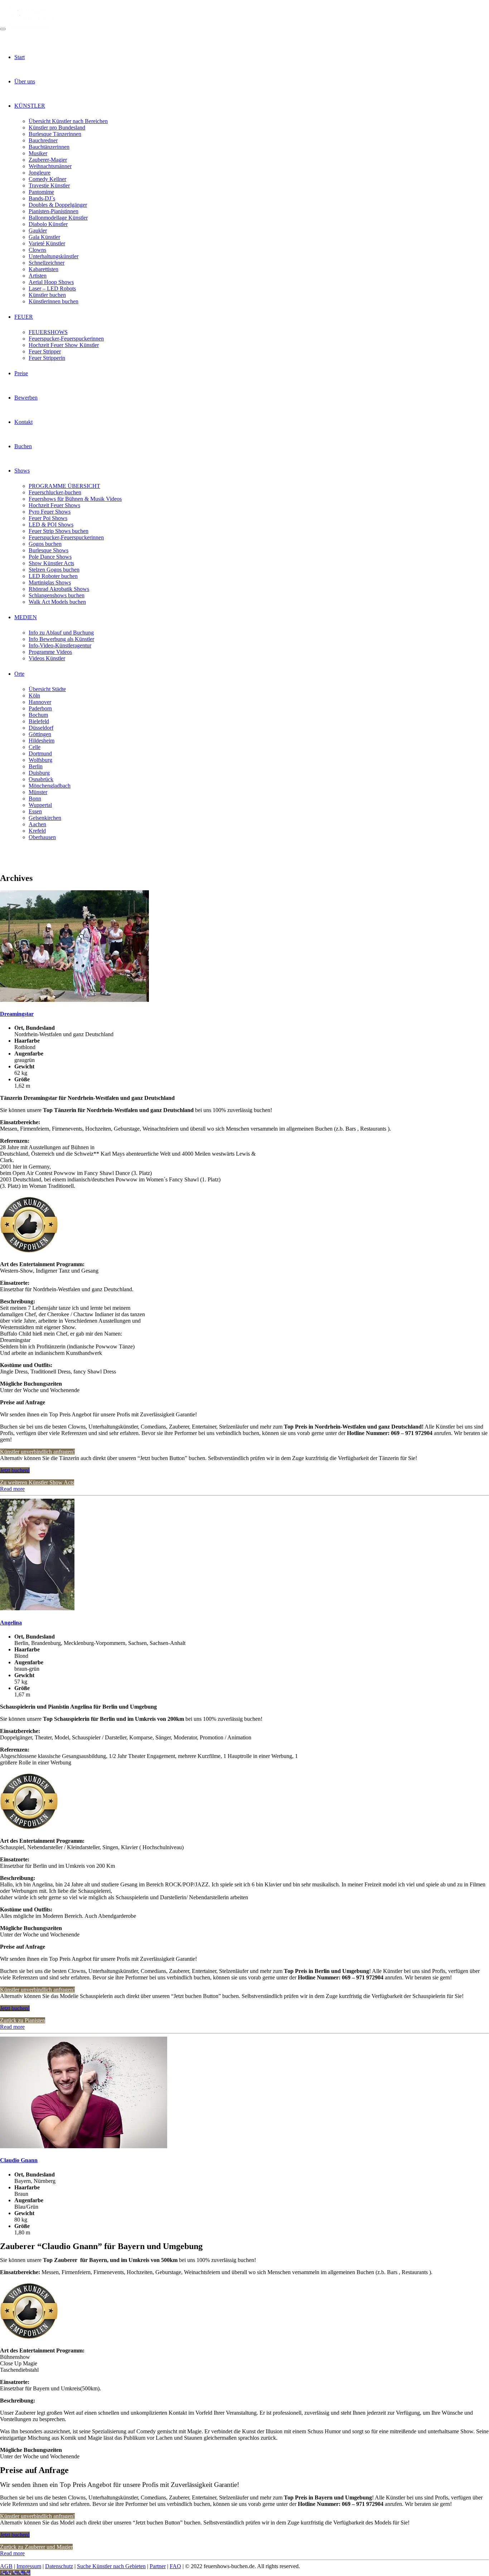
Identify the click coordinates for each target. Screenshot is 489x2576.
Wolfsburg (40, 760)
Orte (19, 674)
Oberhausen (42, 837)
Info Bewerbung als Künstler (61, 639)
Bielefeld (39, 721)
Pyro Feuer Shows (50, 512)
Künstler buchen (47, 295)
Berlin (36, 766)
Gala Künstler (44, 237)
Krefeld (37, 831)
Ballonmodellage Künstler (58, 218)
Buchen (23, 446)
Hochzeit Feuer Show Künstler (64, 345)
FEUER (24, 317)
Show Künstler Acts (51, 563)
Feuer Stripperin (47, 358)
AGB (6, 2566)
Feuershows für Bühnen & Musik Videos (75, 499)
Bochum (38, 715)
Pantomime (41, 192)
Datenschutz (59, 2566)
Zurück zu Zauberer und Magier (36, 2547)
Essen (35, 811)
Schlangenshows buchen (57, 595)
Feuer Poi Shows (48, 518)
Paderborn (40, 708)
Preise (21, 373)
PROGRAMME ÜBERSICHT (64, 486)
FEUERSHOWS (48, 332)
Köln (34, 696)
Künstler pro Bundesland (57, 128)
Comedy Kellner (47, 179)
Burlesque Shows (49, 550)
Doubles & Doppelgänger (58, 205)
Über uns (25, 81)
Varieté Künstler (47, 243)
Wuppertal (40, 805)
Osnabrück (41, 779)
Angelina (11, 1623)
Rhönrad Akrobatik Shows (59, 589)
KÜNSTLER (30, 106)
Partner (158, 2566)
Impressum (29, 2566)
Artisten (38, 276)
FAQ (175, 2566)
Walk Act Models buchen (57, 602)
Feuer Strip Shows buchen (59, 531)
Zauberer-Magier (48, 160)
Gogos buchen (45, 544)
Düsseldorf (41, 728)
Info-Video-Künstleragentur (60, 645)
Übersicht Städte (47, 689)
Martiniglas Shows (50, 582)
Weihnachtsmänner (50, 166)
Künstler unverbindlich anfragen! (37, 1452)
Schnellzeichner (47, 263)
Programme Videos (50, 652)
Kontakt (23, 422)
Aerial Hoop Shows (51, 282)
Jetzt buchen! (15, 1470)
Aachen (37, 824)
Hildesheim (42, 741)
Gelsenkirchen (45, 818)
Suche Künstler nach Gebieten (111, 2566)
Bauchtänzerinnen (49, 147)
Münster (38, 792)
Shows (22, 471)
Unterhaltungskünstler (54, 256)
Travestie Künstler (49, 185)
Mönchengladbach (50, 786)
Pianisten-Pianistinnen (54, 211)
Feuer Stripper (45, 351)
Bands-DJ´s (42, 198)
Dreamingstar (17, 1014)
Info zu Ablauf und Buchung (61, 633)
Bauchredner (43, 140)
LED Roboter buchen (53, 576)
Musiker (38, 153)
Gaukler (38, 231)
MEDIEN (26, 617)
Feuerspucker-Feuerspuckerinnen (66, 339)
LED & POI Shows (51, 525)
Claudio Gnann (19, 2160)
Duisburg (39, 773)
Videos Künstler (47, 658)
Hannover (40, 702)
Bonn (35, 799)
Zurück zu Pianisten (23, 2020)
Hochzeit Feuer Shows (54, 505)
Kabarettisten (43, 269)
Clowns (37, 250)
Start (20, 57)
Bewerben (26, 398)
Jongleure (40, 173)
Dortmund (40, 753)
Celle (35, 747)
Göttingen (40, 734)
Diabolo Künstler (48, 224)
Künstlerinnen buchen (54, 301)
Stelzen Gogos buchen (54, 570)
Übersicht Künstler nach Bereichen (68, 121)
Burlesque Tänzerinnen (55, 134)
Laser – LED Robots (52, 288)
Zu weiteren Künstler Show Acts (37, 1482)
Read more (12, 1489)
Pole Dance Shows (50, 557)
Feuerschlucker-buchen (55, 492)
